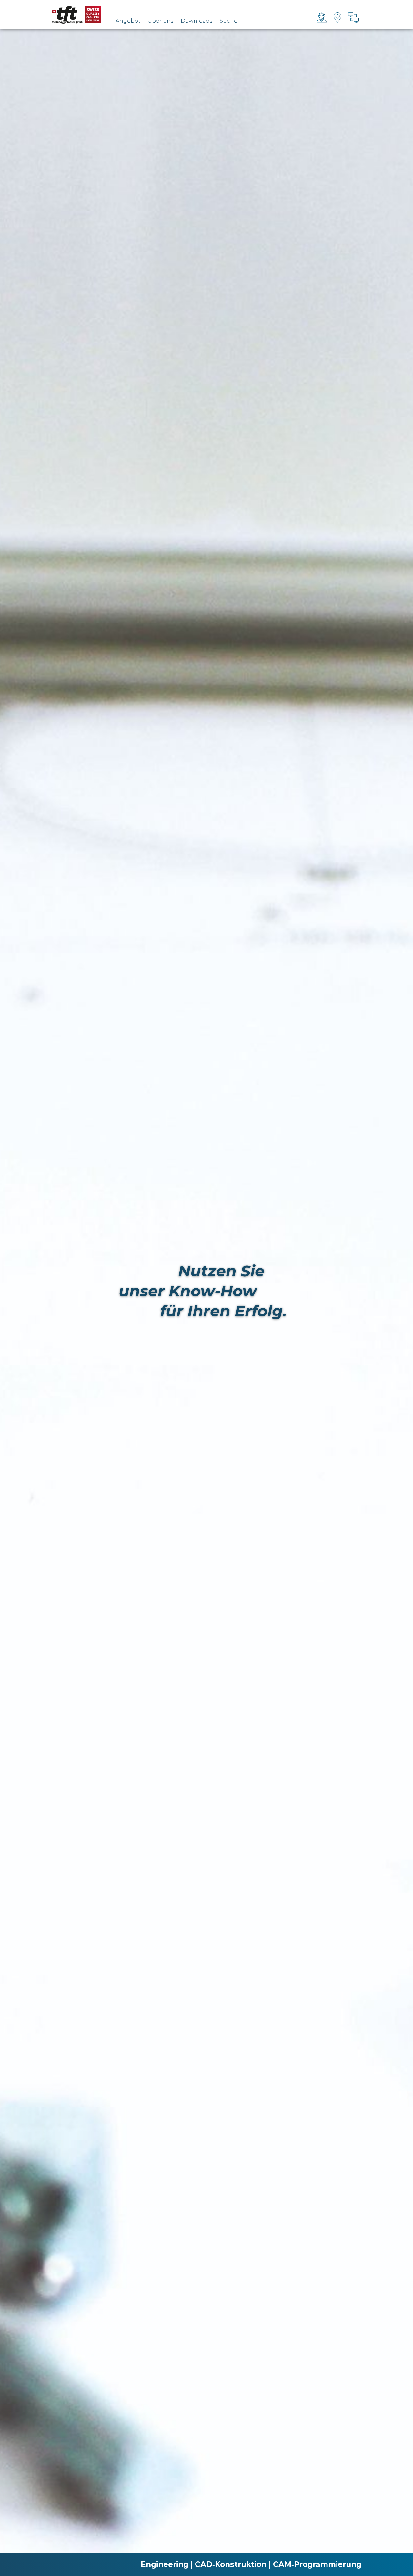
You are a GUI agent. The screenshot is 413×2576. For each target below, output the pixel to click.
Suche (229, 21)
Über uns (161, 21)
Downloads (197, 21)
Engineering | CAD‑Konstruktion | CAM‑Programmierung (251, 2564)
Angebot (128, 21)
